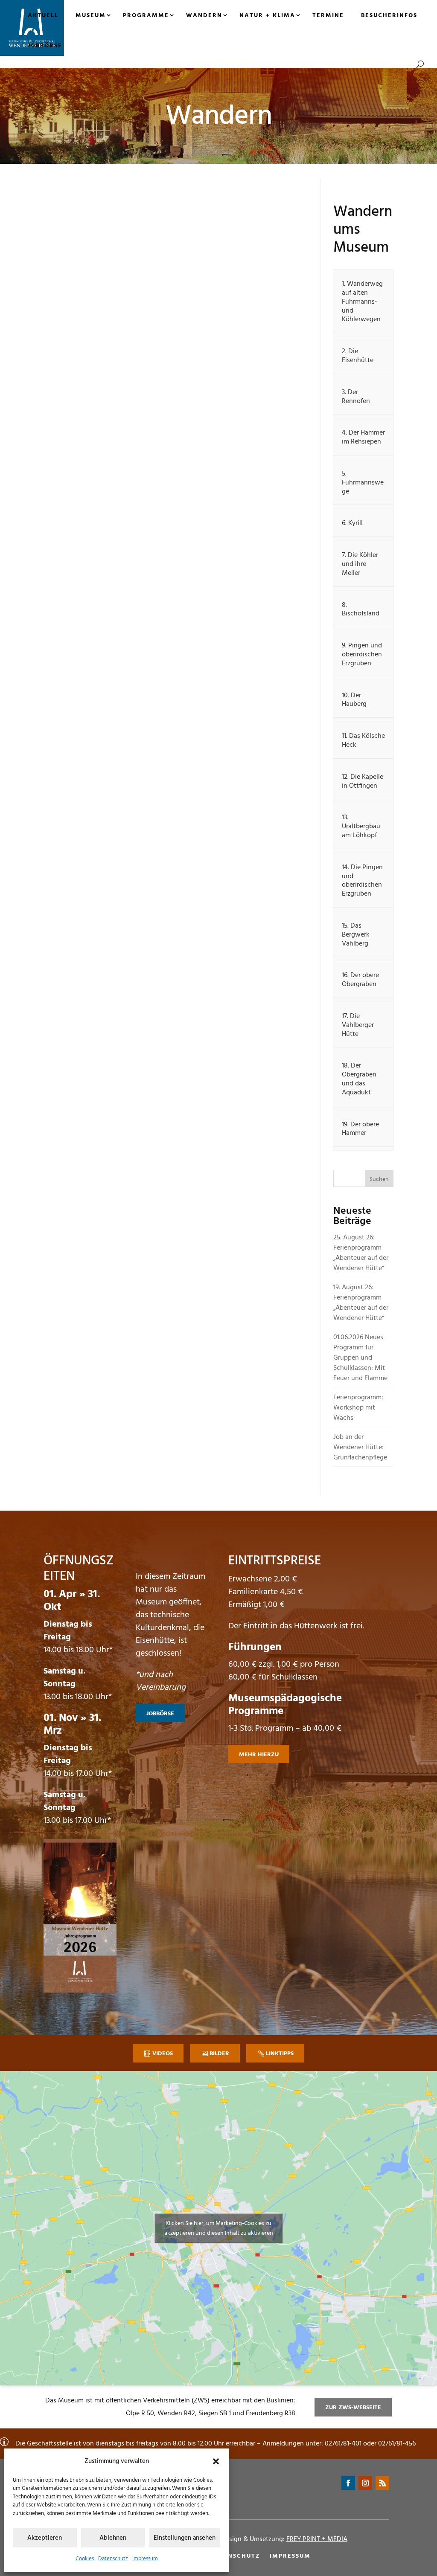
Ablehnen (113, 2538)
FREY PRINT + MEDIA (317, 2539)
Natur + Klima (267, 16)
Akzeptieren (45, 2538)
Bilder (219, 2054)
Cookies (85, 2559)
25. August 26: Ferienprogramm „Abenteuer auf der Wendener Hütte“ (361, 1253)
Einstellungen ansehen (185, 2538)
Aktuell (43, 16)
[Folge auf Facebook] (348, 2483)
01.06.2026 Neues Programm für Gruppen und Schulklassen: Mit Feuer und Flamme (360, 1358)
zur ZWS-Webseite (353, 2408)
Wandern (204, 16)
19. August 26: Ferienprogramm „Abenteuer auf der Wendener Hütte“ (361, 1303)
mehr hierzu (259, 1755)
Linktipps (280, 2054)
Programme (146, 16)
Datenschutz (113, 2559)
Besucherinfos (389, 16)
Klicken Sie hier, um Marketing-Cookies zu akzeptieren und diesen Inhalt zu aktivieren (219, 2228)
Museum (91, 16)
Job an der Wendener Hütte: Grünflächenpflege (360, 1448)
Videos (163, 2054)
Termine (328, 16)
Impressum (145, 2559)
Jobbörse (45, 46)
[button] (216, 2461)
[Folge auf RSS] (382, 2483)
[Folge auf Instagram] (365, 2483)
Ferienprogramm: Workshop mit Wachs (358, 1408)
